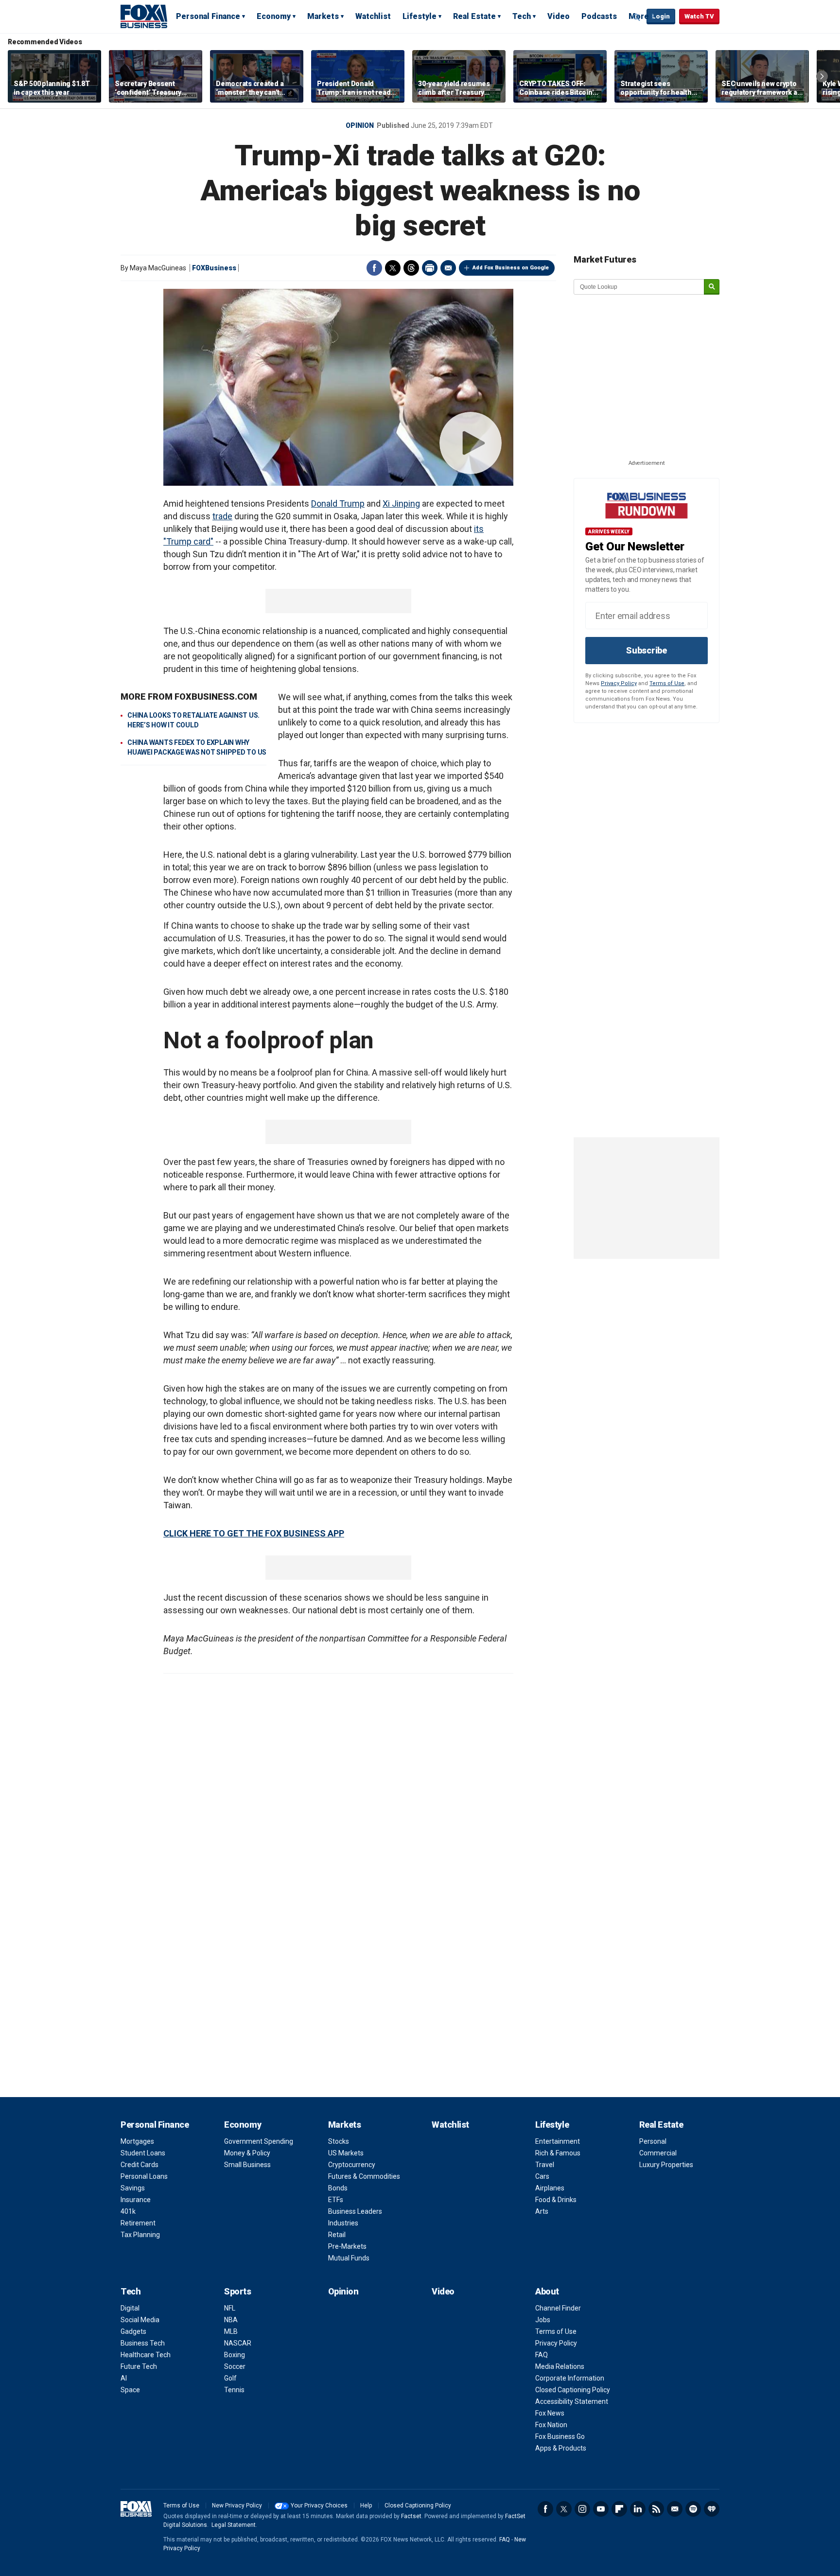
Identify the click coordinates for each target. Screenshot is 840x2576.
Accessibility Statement (572, 2401)
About (547, 2291)
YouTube (601, 2509)
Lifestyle (420, 16)
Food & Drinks (556, 2200)
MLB (231, 2331)
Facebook (374, 268)
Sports (237, 2291)
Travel (545, 2165)
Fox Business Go (560, 2436)
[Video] (338, 387)
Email (448, 268)
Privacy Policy (619, 683)
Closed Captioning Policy (573, 2390)
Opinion (360, 125)
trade (222, 516)
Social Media (140, 2320)
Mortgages (137, 2141)
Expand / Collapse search (637, 17)
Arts (542, 2211)
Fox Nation (551, 2425)
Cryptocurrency (352, 2165)
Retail (337, 2235)
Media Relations (560, 2366)
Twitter (393, 268)
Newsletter (675, 2509)
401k (128, 2211)
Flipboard (619, 2509)
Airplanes (550, 2188)
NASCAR (238, 2343)
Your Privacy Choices (319, 2505)
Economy (274, 16)
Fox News (550, 2413)
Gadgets (133, 2331)
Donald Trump (338, 503)
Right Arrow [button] (822, 76)
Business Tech (143, 2343)
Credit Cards (140, 2165)
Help (366, 2505)
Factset (411, 2516)
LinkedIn (638, 2509)
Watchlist (373, 16)
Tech (522, 16)
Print (430, 268)
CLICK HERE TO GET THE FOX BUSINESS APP (254, 1533)
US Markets (346, 2153)
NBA (231, 2320)
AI (124, 2378)
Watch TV (699, 16)
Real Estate (474, 16)
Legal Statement (234, 2525)
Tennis (234, 2390)
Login (661, 16)
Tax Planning (140, 2235)
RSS (656, 2509)
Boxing (235, 2355)
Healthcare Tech (146, 2355)
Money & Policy (247, 2153)
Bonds (338, 2188)
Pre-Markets (347, 2246)
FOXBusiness (214, 268)
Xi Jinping (401, 503)
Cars (542, 2176)
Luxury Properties (666, 2165)
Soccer (235, 2366)
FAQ (542, 2355)
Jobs (543, 2320)
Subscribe (647, 650)
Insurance (136, 2200)
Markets (323, 16)
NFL (230, 2308)
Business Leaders (355, 2211)
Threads (411, 268)
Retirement (138, 2223)
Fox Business (144, 16)
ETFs (336, 2200)
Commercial (658, 2153)
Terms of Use (667, 683)
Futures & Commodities (364, 2176)
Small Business (247, 2165)
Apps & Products (561, 2448)
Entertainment (558, 2141)
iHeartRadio (712, 2509)
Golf (230, 2378)
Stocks (339, 2141)
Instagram (582, 2509)
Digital (130, 2308)
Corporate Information (570, 2378)
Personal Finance (208, 16)
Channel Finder (558, 2308)
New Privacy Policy (237, 2505)
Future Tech (139, 2366)
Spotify (693, 2509)
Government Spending (259, 2141)
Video (559, 16)
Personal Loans (144, 2176)
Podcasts (599, 16)
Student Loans (143, 2153)
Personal (653, 2141)
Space (130, 2390)
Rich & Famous (558, 2153)
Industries (343, 2223)
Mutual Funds (349, 2258)
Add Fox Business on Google (511, 268)
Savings (133, 2188)
